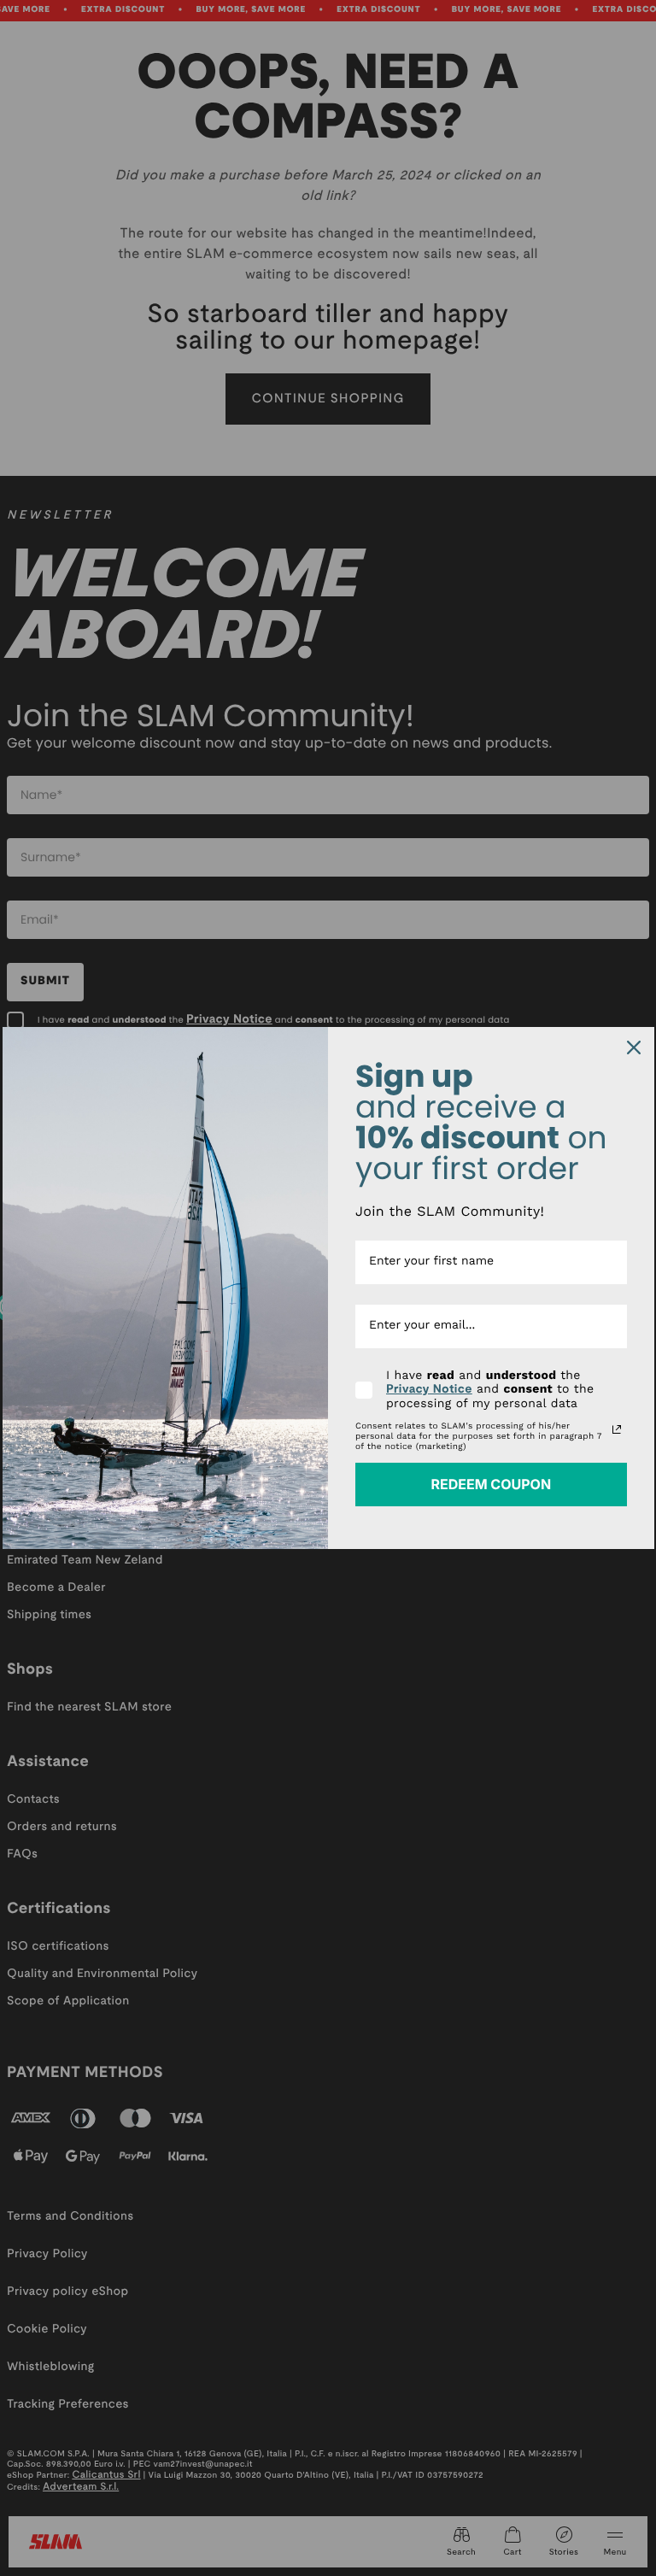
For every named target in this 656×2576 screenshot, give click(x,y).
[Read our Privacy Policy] (617, 1429)
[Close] (634, 1047)
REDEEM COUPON (491, 1484)
